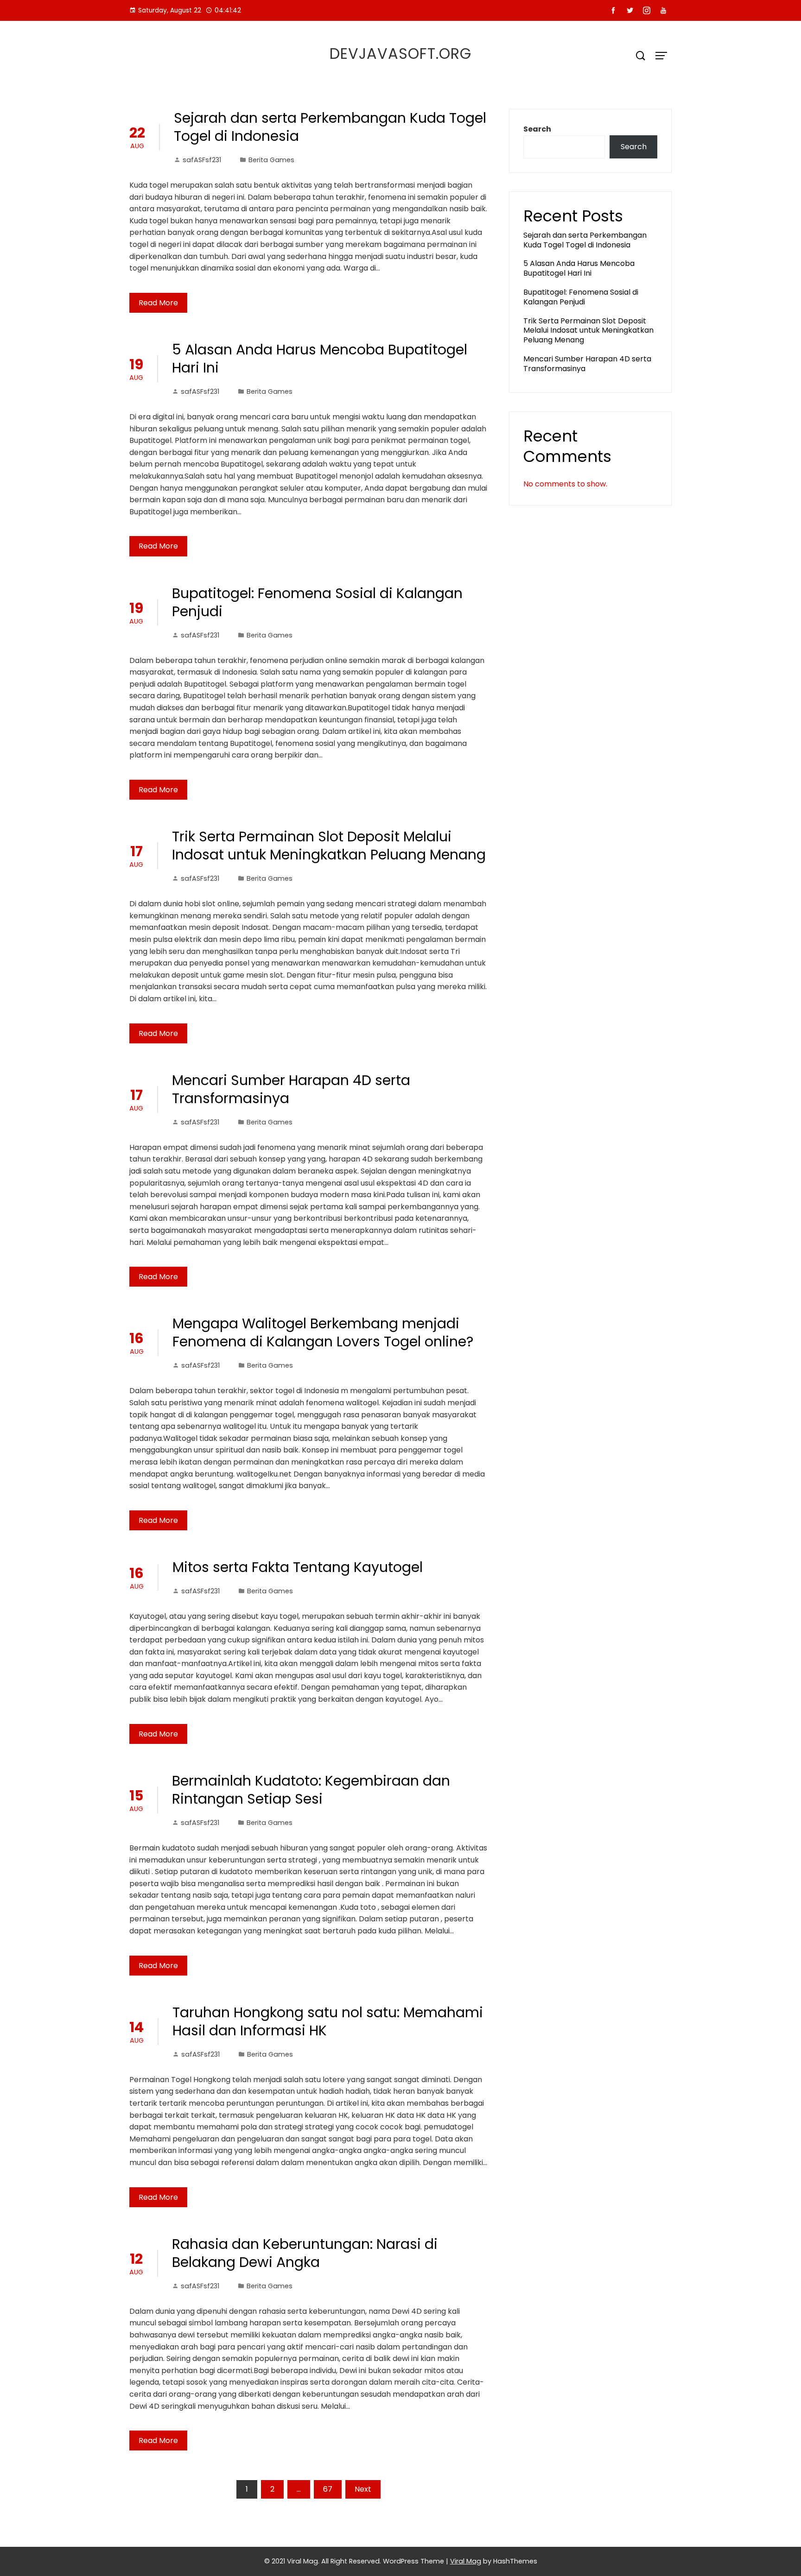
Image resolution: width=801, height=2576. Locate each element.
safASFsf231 (202, 160)
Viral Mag (466, 2561)
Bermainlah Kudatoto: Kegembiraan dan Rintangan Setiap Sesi (311, 1790)
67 (328, 2489)
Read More (158, 303)
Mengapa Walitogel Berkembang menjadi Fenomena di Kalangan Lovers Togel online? (323, 1332)
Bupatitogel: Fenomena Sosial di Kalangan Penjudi (317, 602)
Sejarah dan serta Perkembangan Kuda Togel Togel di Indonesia (330, 127)
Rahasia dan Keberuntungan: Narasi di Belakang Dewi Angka (305, 2253)
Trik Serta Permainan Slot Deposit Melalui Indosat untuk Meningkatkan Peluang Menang (329, 846)
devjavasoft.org (400, 54)
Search (537, 129)
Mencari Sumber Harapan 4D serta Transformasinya (291, 1089)
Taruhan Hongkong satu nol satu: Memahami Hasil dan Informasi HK (328, 2021)
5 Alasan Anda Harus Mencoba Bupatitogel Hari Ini (320, 359)
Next (363, 2489)
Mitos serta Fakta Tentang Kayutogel (298, 1567)
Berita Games (271, 160)
